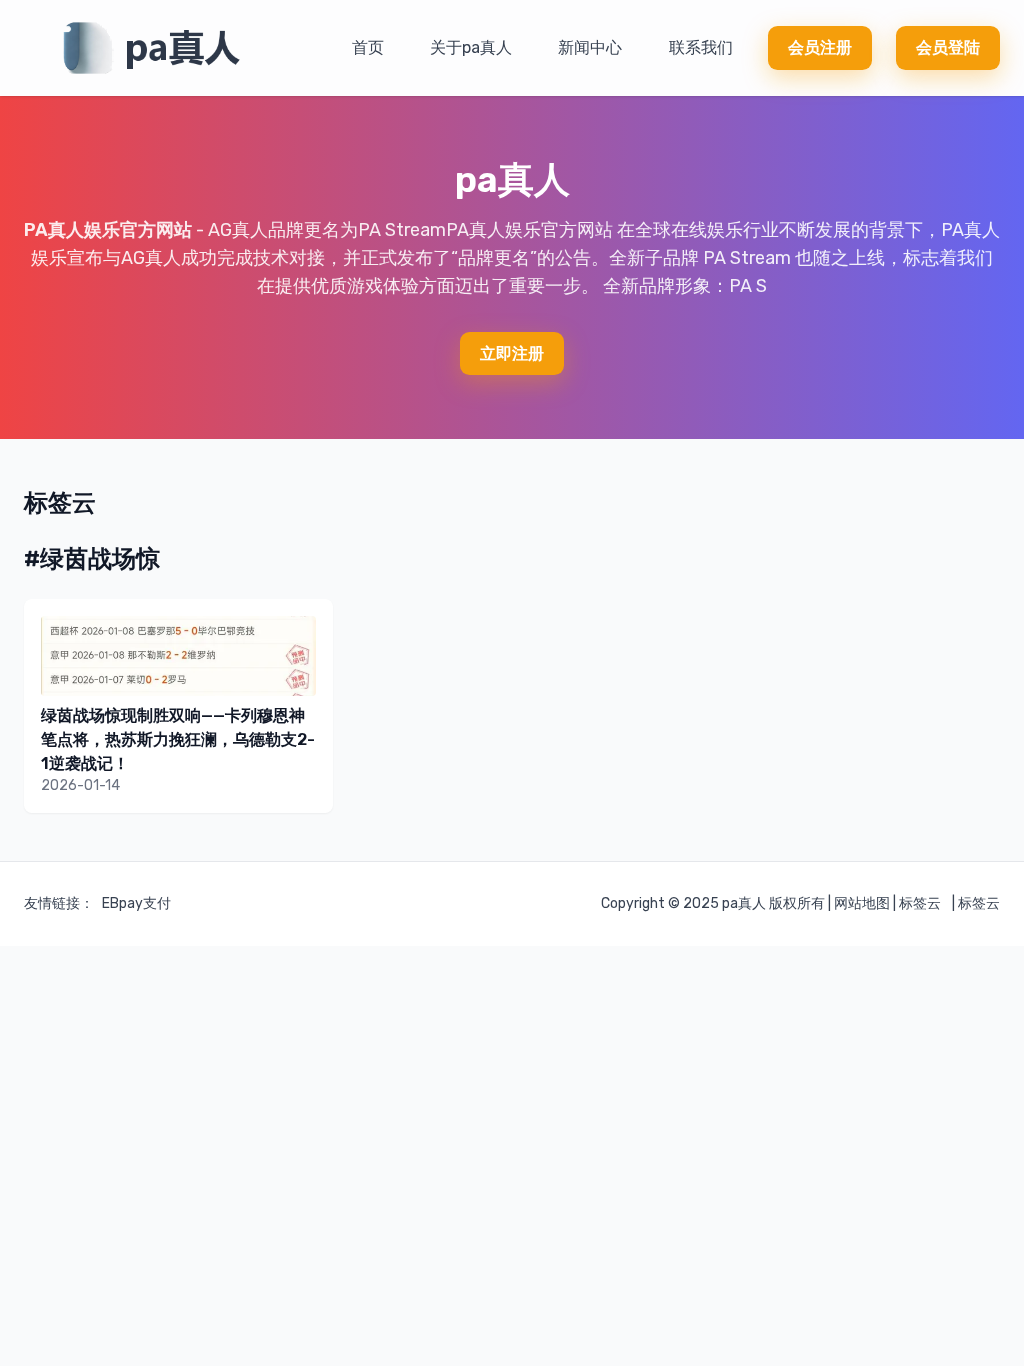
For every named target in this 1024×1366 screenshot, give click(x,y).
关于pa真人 (471, 47)
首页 (368, 47)
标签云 (920, 903)
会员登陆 (948, 47)
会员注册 (820, 47)
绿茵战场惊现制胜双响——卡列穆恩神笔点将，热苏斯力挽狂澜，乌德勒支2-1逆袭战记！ (178, 739)
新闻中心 (590, 47)
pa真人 (744, 903)
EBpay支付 (136, 903)
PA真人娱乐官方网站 (108, 230)
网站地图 (862, 903)
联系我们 (701, 47)
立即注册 (512, 353)
